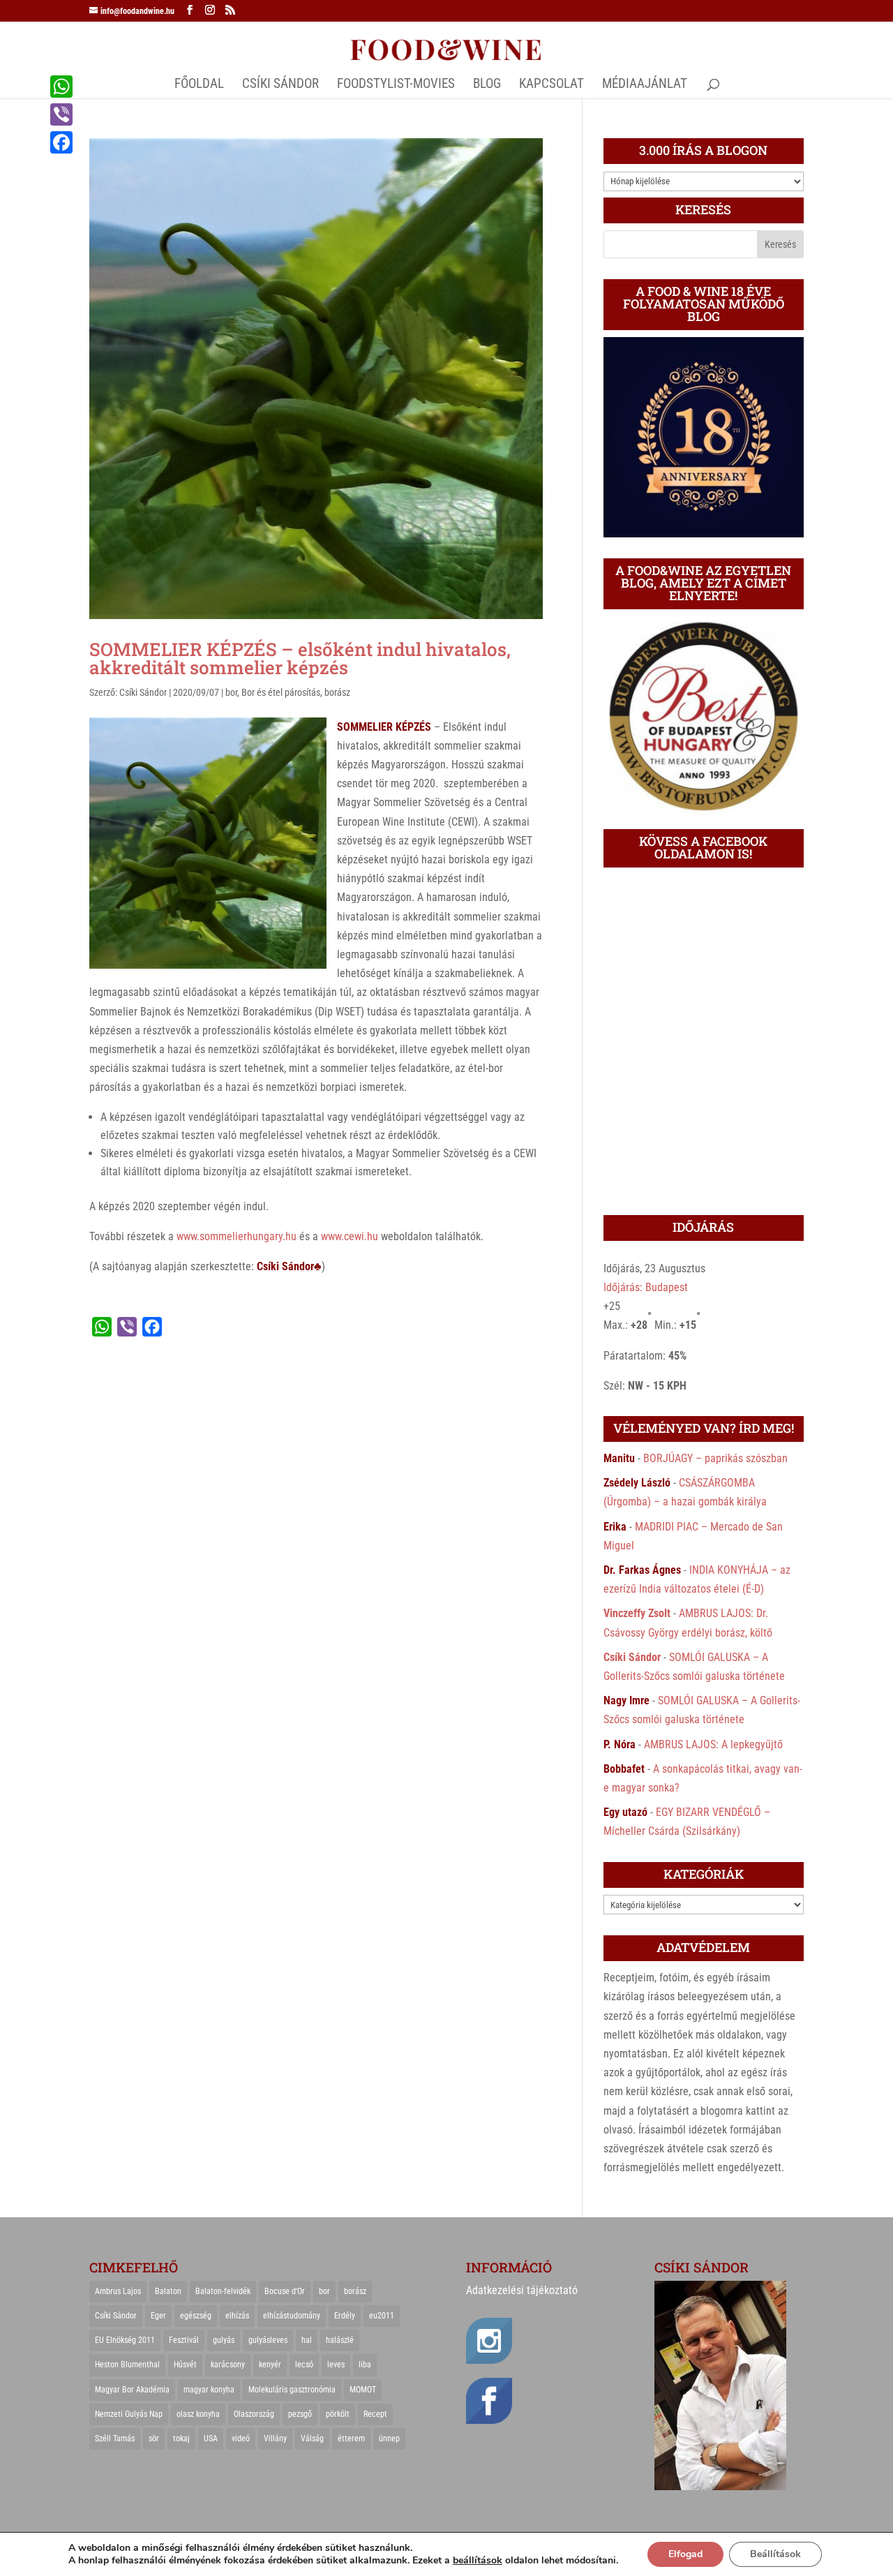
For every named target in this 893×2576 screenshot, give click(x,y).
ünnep (389, 2439)
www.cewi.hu (350, 1236)
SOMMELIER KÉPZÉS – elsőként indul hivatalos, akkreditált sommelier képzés (300, 658)
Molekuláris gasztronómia (292, 2390)
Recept (375, 2414)
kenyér (270, 2365)
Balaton (168, 2291)
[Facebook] (61, 142)
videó (241, 2439)
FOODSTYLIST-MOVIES (396, 85)
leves (336, 2365)
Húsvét (185, 2365)
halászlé (340, 2340)
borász (337, 692)
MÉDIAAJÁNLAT (645, 85)
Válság (312, 2439)
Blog (487, 85)
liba (365, 2365)
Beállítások (775, 2554)
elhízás (237, 2316)
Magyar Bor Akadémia (132, 2390)
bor (231, 692)
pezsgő (300, 2414)
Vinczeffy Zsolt (637, 1613)
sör (154, 2439)
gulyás (224, 2340)
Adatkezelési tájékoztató (522, 2290)
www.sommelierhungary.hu (237, 1236)
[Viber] (61, 114)
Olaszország (254, 2414)
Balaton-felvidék (223, 2291)
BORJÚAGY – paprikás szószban (715, 1458)
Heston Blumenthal (127, 2365)
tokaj (181, 2439)
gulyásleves (268, 2340)
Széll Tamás (115, 2439)
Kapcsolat (551, 85)
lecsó (304, 2365)
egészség (196, 2316)
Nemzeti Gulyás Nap (129, 2414)
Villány (275, 2439)
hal (307, 2340)
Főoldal (199, 85)
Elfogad (685, 2554)
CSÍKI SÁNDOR (280, 85)
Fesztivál (184, 2340)
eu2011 (382, 2316)
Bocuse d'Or (285, 2291)
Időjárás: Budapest (646, 1287)
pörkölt (338, 2414)
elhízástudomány (292, 2316)
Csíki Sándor (143, 692)
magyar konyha (209, 2390)
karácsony (228, 2365)
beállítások (478, 2561)
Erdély (345, 2316)
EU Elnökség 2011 (125, 2340)
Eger (158, 2316)
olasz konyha (198, 2414)
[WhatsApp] (61, 87)
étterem (351, 2439)
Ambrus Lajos (118, 2291)
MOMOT (363, 2390)
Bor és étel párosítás (281, 692)
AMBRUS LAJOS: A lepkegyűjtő (713, 1744)
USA (211, 2439)
